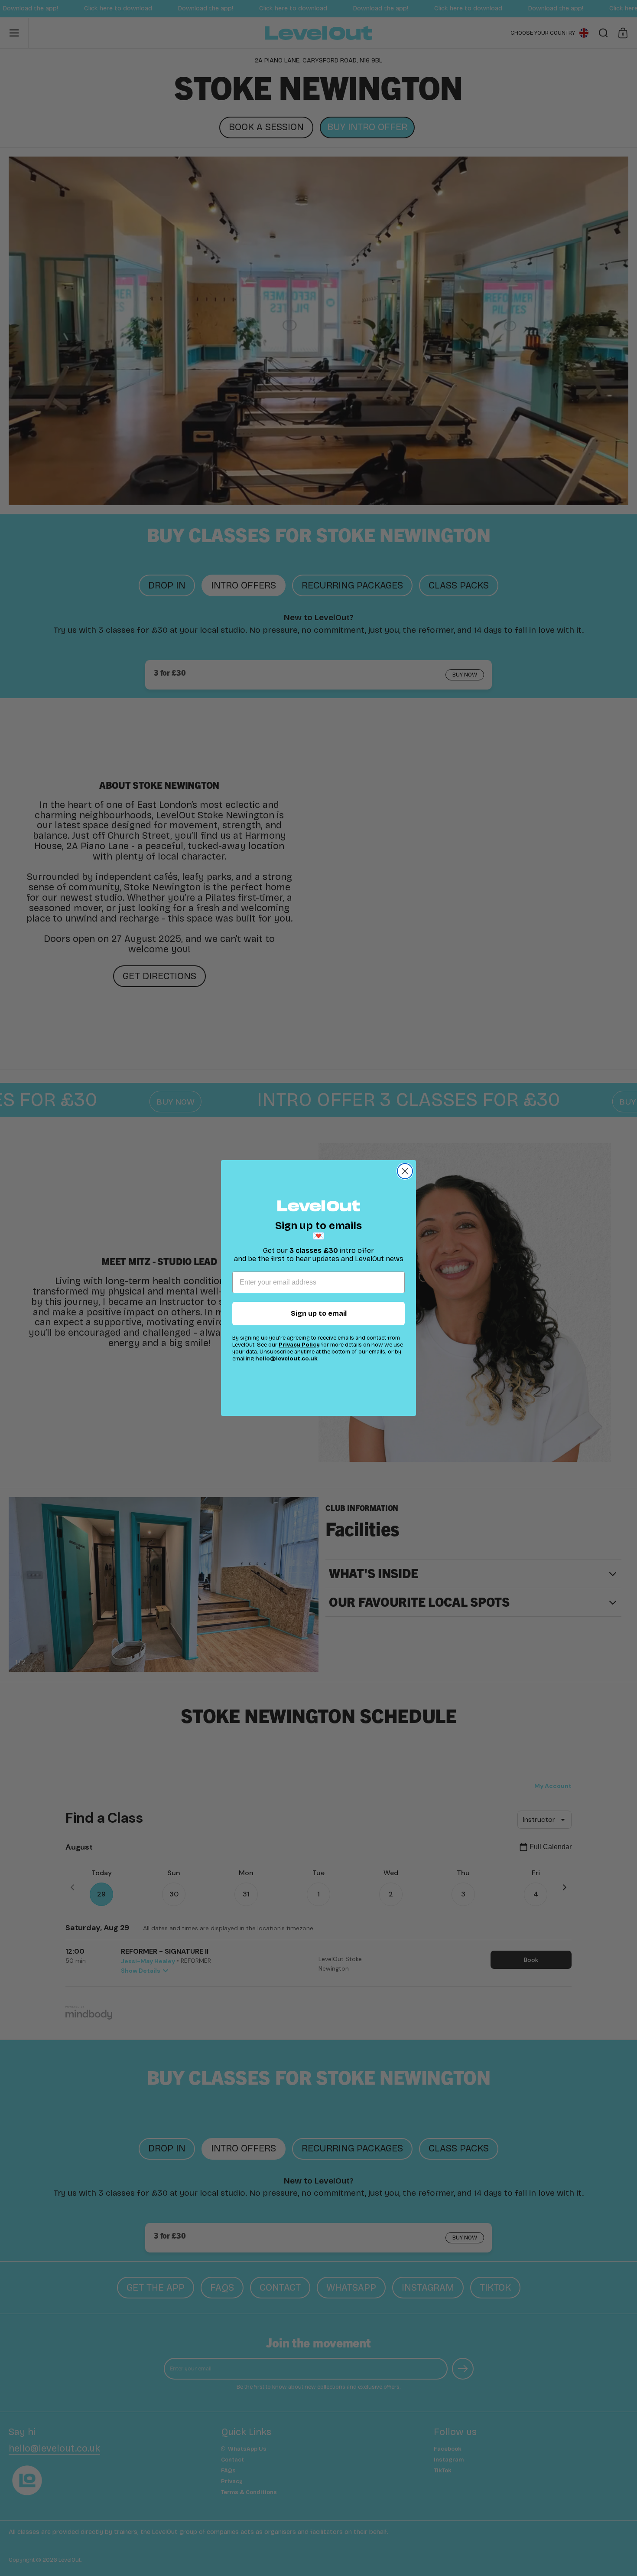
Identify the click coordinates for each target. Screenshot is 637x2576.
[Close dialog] (405, 1171)
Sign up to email (319, 1313)
